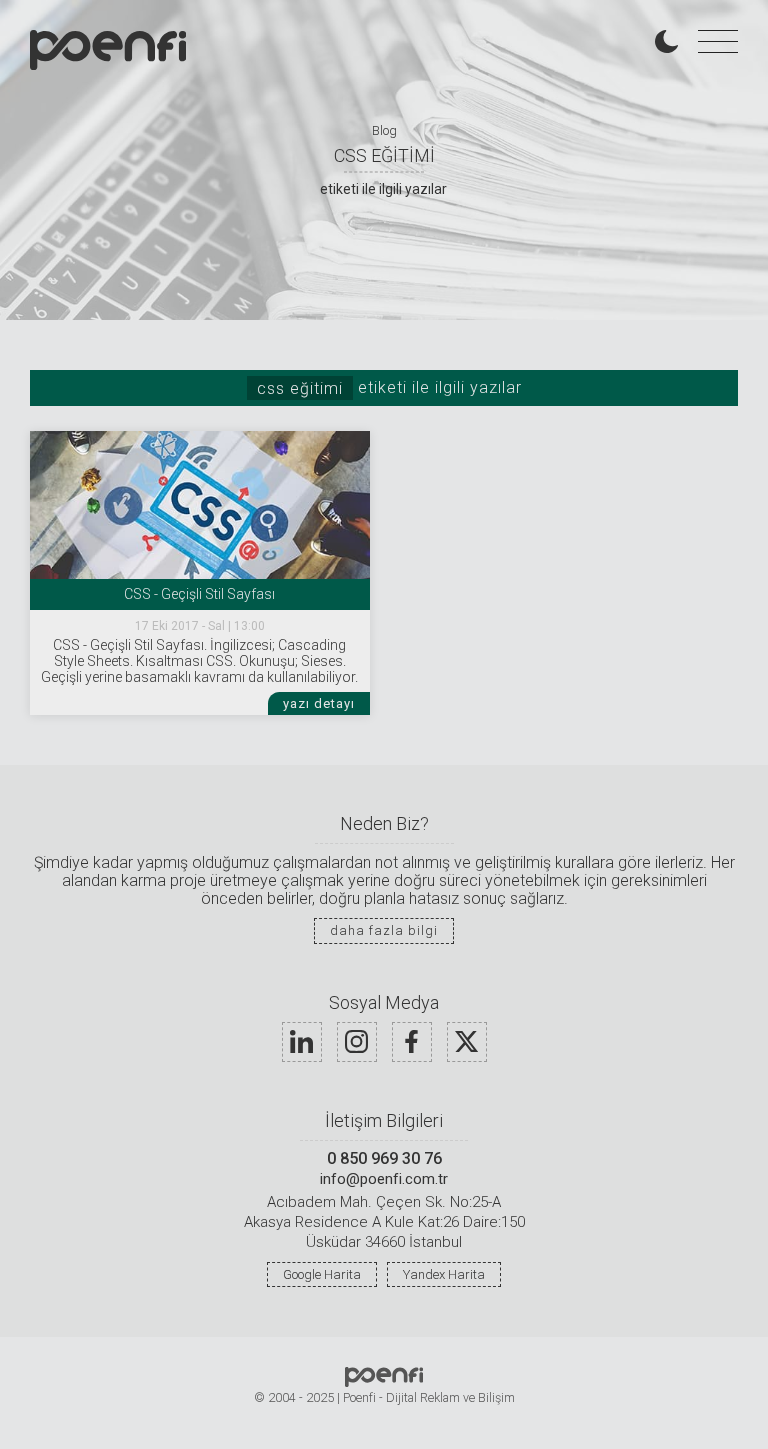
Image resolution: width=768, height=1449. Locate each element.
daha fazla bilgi (384, 930)
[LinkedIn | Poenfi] (302, 1042)
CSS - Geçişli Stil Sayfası (199, 594)
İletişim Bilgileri (384, 1121)
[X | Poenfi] (467, 1042)
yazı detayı (319, 703)
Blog (384, 130)
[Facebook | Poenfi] (412, 1042)
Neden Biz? (384, 824)
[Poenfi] (108, 50)
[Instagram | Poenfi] (357, 1042)
